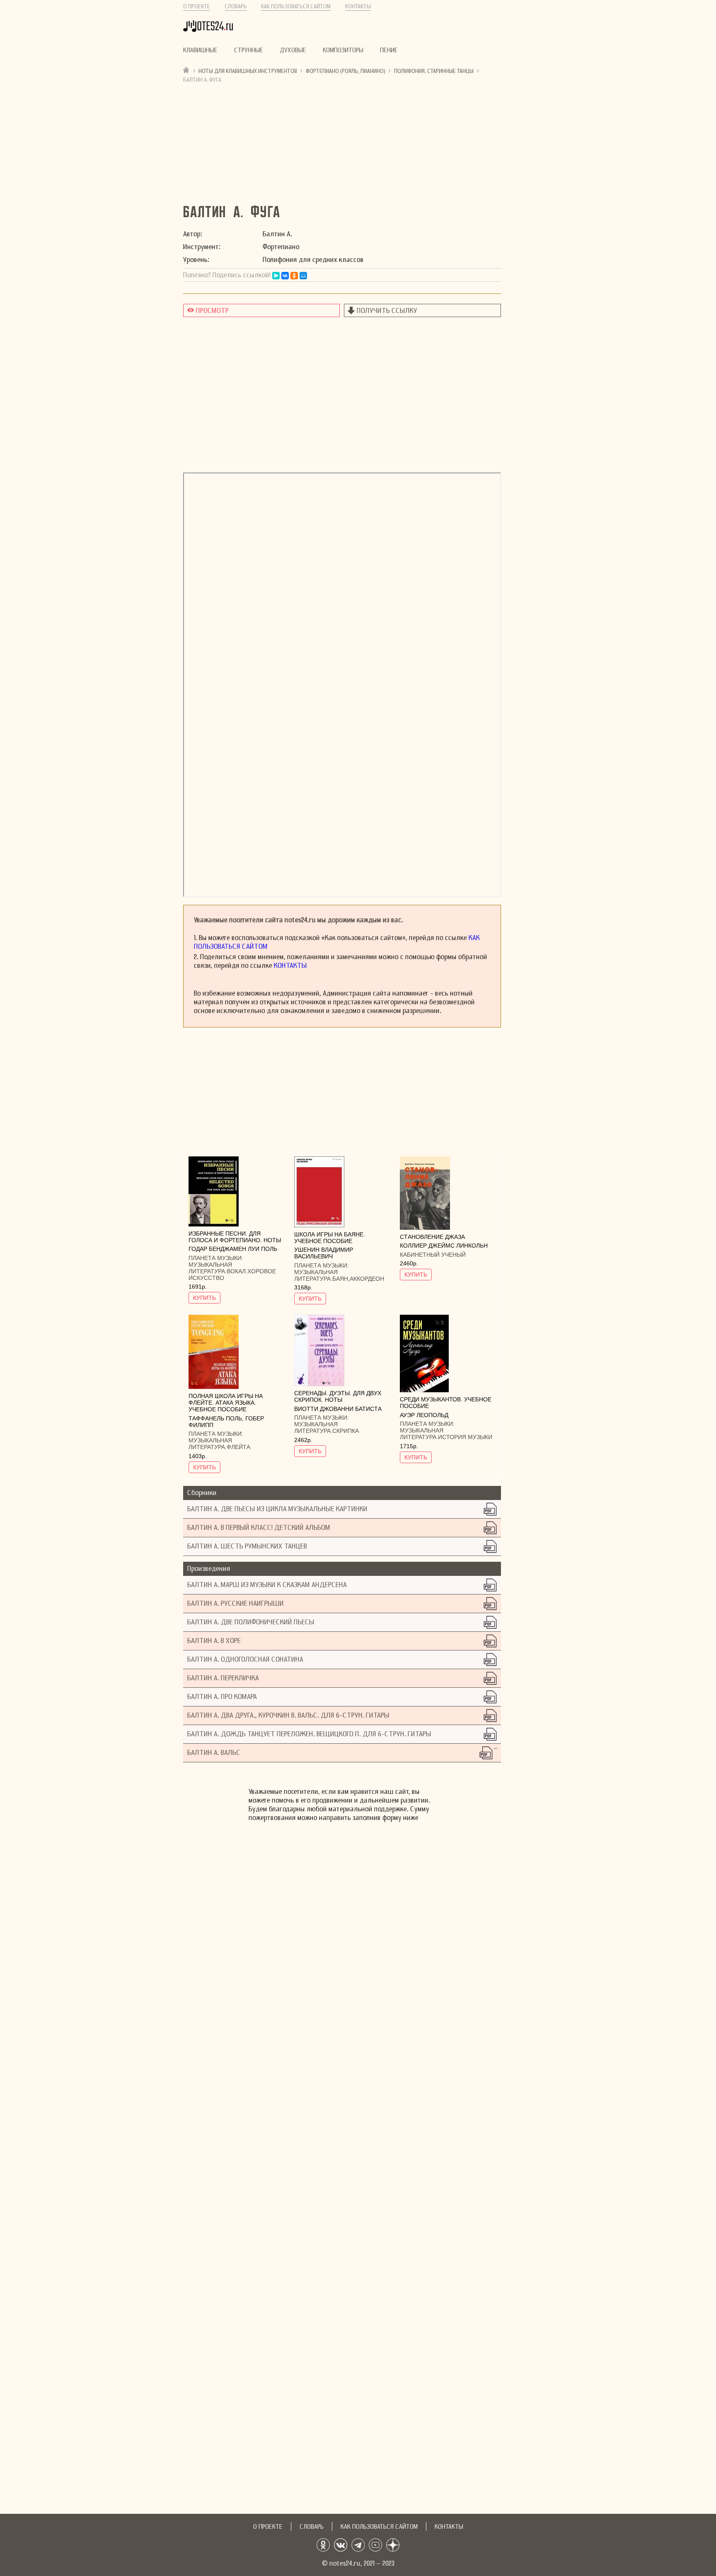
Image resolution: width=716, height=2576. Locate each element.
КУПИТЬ (204, 1298)
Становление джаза (432, 1237)
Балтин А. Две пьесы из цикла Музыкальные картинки (277, 1509)
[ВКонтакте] (285, 276)
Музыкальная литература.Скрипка (327, 1427)
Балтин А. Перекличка (223, 1678)
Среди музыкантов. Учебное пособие (446, 1403)
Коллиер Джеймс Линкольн (444, 1246)
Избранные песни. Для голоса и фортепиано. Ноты (235, 1237)
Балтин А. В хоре (214, 1641)
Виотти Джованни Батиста (338, 1409)
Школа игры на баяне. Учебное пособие (330, 1238)
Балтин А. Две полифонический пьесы (251, 1622)
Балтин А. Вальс (214, 1753)
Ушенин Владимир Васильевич (324, 1253)
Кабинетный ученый (433, 1255)
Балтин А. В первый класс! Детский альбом (259, 1528)
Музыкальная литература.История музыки (446, 1434)
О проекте (197, 6)
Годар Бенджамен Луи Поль (233, 1249)
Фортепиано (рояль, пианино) (346, 71)
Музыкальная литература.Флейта (219, 1444)
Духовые (293, 50)
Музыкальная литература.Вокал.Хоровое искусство (232, 1271)
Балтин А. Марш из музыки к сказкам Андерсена (267, 1585)
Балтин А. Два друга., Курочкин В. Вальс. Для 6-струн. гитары (288, 1715)
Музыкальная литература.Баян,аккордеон (339, 1275)
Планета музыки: (216, 1258)
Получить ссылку (387, 311)
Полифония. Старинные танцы (434, 71)
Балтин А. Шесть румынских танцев (247, 1546)
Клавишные (200, 50)
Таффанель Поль (215, 1418)
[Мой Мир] (303, 276)
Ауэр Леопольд (424, 1415)
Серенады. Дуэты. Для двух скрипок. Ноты (338, 1396)
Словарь (236, 6)
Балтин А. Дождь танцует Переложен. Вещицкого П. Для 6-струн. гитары (309, 1734)
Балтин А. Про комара (222, 1697)
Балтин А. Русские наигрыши (236, 1603)
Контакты (358, 6)
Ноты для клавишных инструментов (248, 71)
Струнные (249, 50)
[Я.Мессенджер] (276, 276)
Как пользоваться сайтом (296, 6)
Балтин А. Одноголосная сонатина (245, 1659)
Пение (389, 50)
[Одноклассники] (294, 276)
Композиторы (343, 50)
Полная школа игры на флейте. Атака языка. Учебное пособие (226, 1403)
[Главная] (186, 70)
